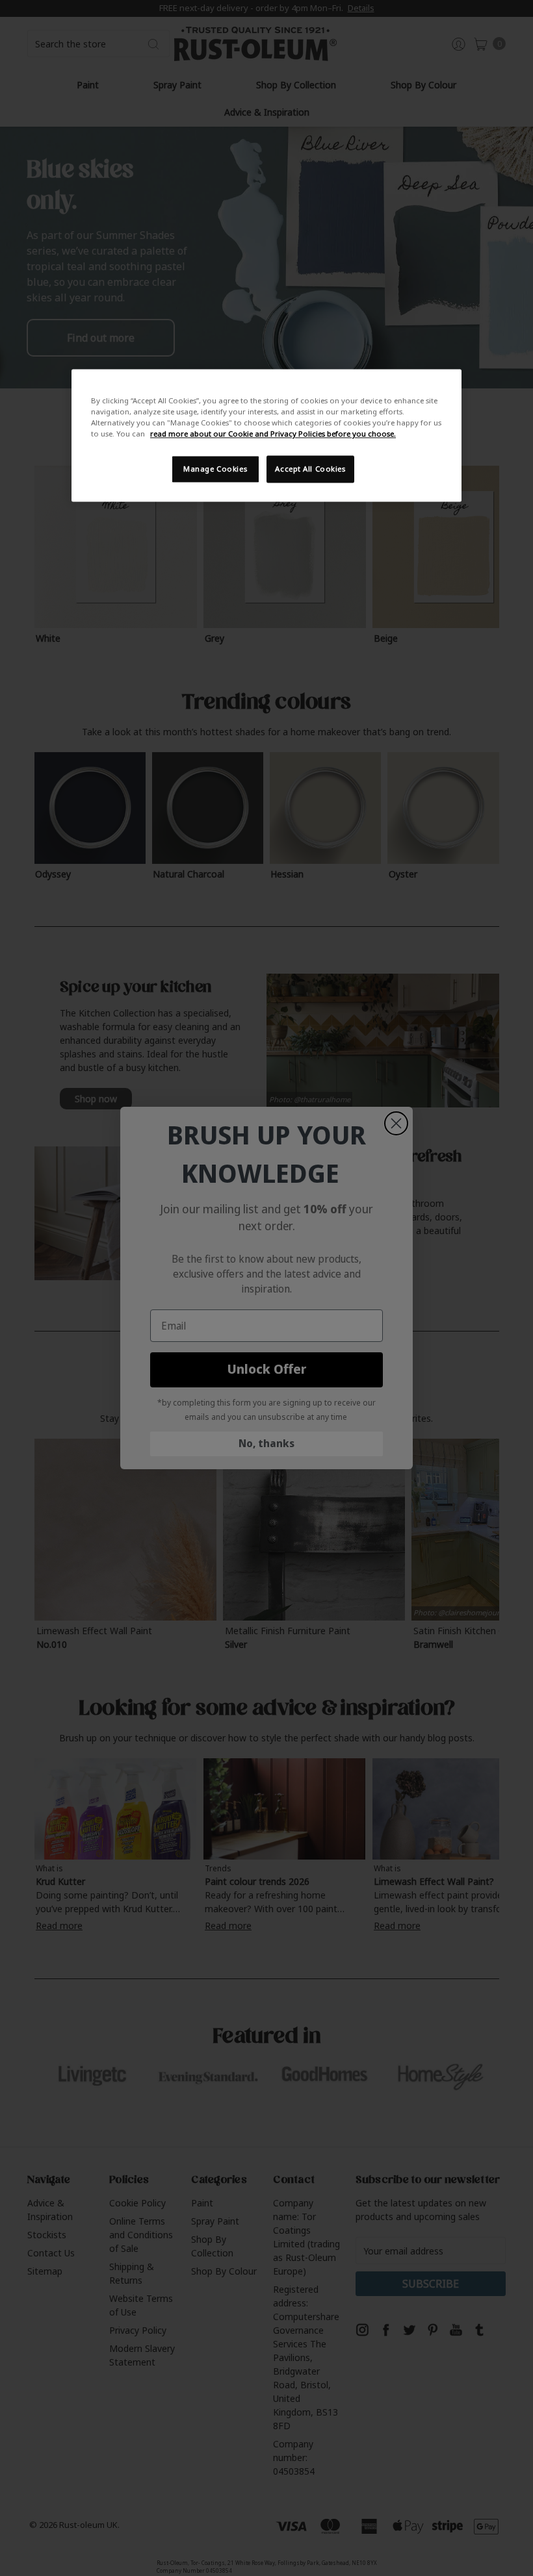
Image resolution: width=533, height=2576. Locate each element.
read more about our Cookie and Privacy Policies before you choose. (273, 434)
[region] (266, 435)
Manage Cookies (215, 469)
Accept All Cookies (310, 469)
